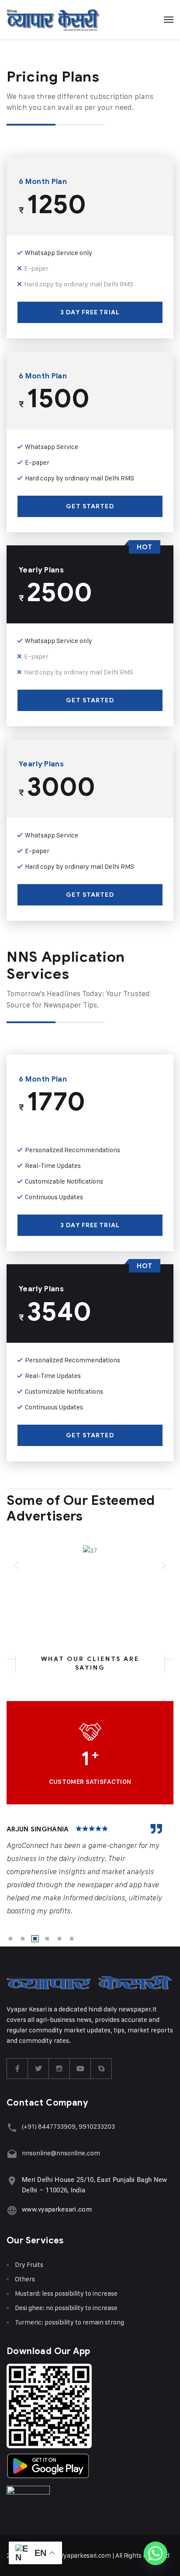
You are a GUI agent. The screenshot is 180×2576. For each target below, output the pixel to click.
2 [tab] (23, 1939)
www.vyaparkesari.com (57, 2209)
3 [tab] (35, 1939)
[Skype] (101, 2069)
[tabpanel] (90, 1871)
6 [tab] (72, 1939)
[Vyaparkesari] (53, 20)
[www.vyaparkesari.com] (12, 2210)
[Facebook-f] (17, 2069)
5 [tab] (59, 1939)
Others (25, 2279)
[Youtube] (80, 2069)
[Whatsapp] (156, 2553)
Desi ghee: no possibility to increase (66, 2308)
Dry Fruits (29, 2265)
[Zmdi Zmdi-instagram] (59, 2069)
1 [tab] (10, 1939)
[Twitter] (38, 2069)
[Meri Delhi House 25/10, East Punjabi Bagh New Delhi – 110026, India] (12, 2181)
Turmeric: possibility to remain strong (69, 2322)
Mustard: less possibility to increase (66, 2293)
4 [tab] (47, 1939)
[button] (16, 1565)
